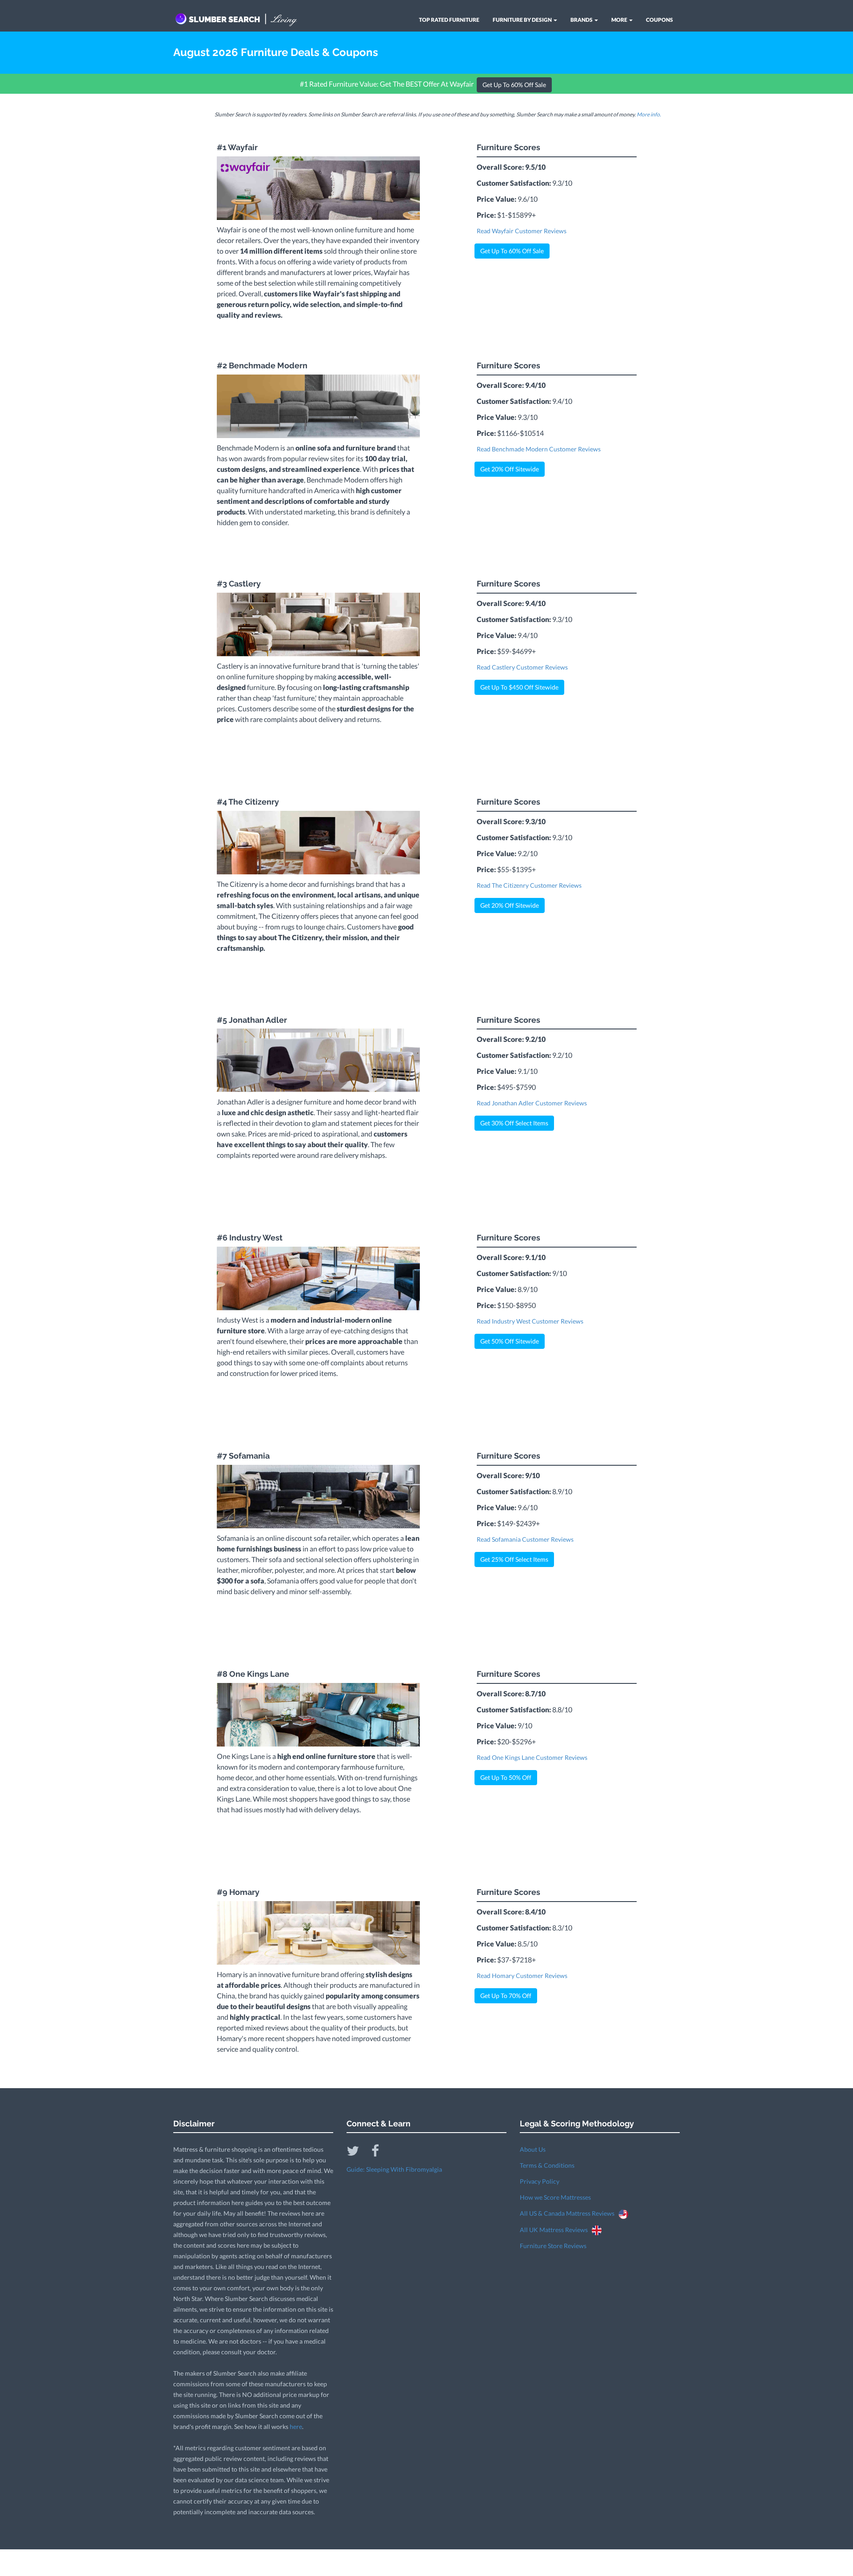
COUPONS (660, 20)
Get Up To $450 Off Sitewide (519, 687)
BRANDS (582, 20)
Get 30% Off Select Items (514, 1123)
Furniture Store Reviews (553, 2246)
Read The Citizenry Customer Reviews (529, 885)
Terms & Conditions (547, 2165)
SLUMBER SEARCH (243, 19)
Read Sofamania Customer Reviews (525, 1539)
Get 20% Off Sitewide (510, 469)
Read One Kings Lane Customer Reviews (532, 1757)
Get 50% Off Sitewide (510, 1341)
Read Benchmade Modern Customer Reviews (539, 449)
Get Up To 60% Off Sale (514, 85)
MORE (620, 20)
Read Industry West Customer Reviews (530, 1321)
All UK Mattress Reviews (556, 2230)
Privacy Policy (540, 2181)
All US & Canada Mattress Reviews (569, 2213)
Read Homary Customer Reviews (522, 1976)
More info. (649, 114)
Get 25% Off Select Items (514, 1559)
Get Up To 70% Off (506, 1996)
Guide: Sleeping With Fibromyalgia (394, 2169)
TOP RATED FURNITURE (449, 20)
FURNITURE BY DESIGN (523, 20)
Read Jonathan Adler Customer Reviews (532, 1103)
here (296, 2426)
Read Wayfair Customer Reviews (522, 231)
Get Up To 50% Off (506, 1777)
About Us (533, 2149)
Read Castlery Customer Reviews (522, 667)
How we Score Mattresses (555, 2197)
